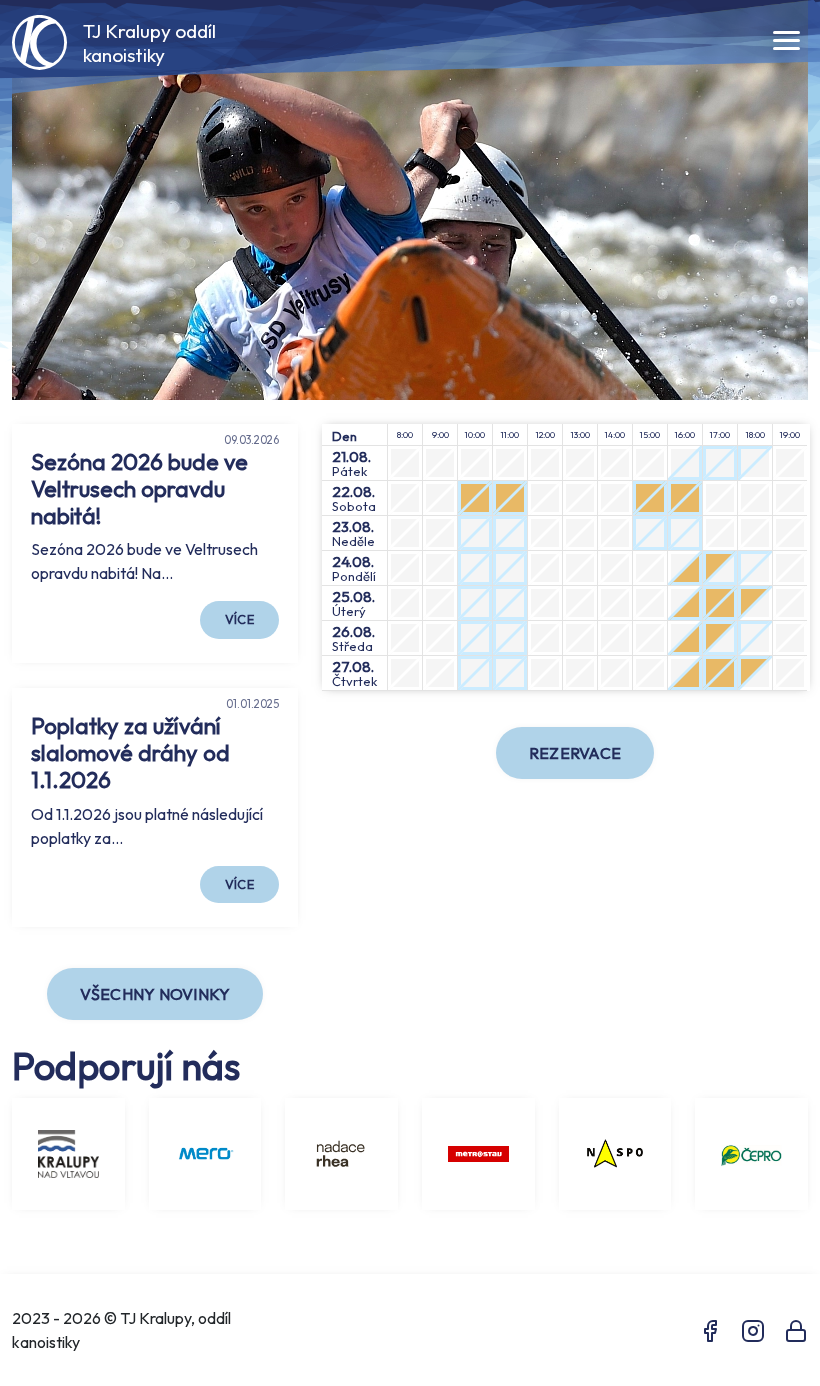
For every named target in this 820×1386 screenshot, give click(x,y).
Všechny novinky (155, 994)
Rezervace (575, 753)
